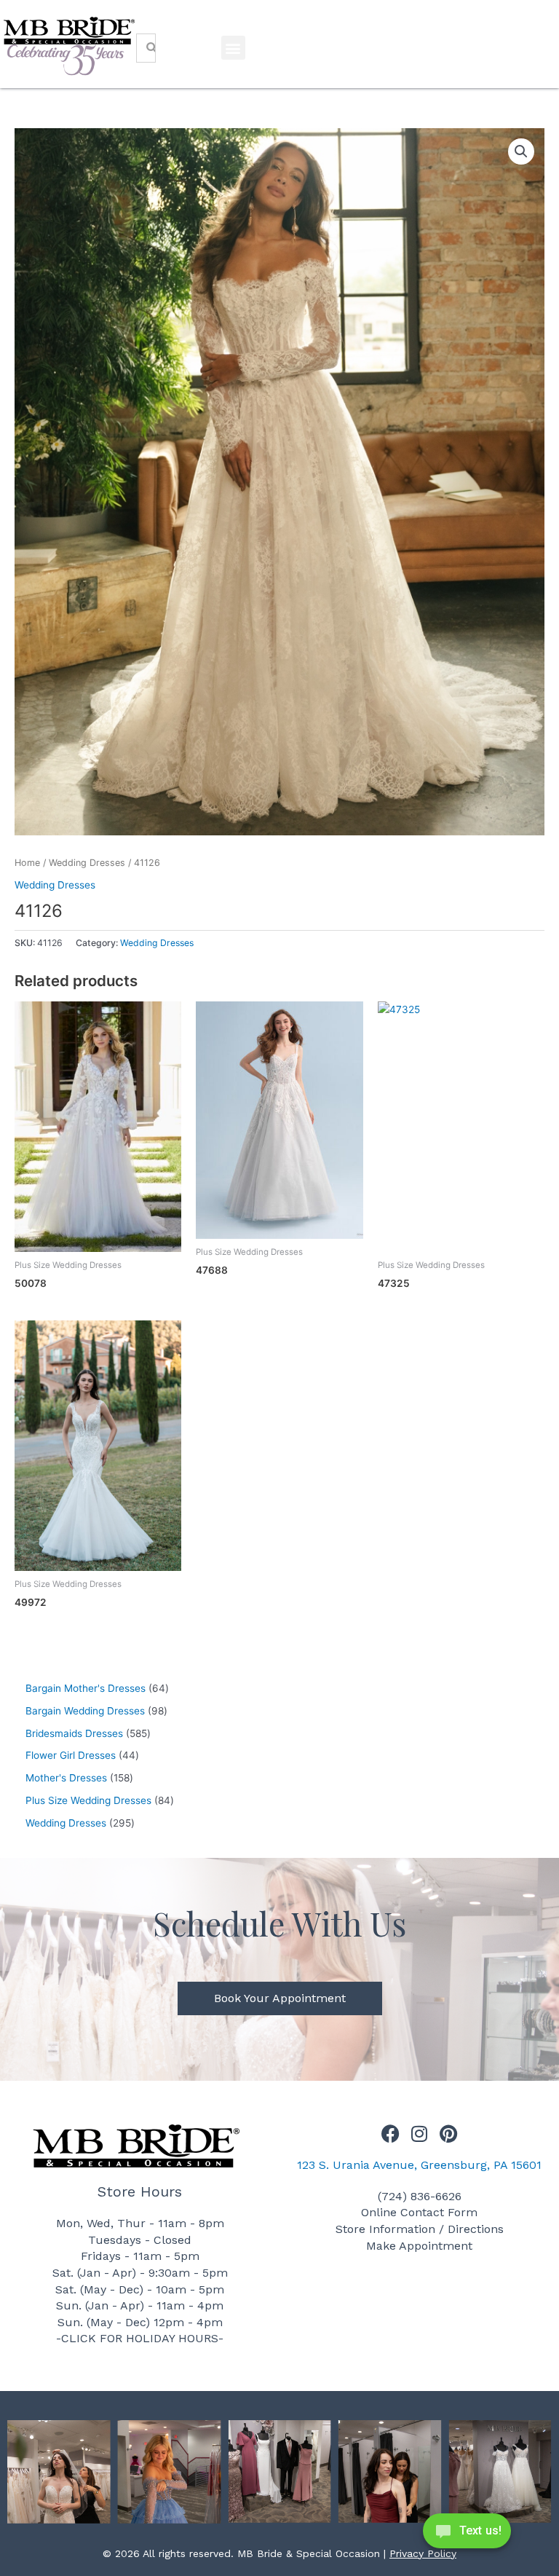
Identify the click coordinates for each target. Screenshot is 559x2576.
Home (27, 863)
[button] (233, 48)
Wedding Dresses (87, 863)
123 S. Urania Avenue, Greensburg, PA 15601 (419, 2165)
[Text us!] (467, 2535)
